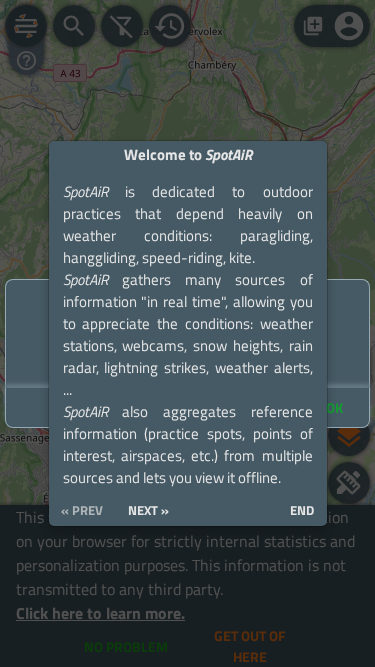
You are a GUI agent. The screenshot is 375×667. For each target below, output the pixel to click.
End (302, 510)
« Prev (82, 510)
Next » (148, 510)
